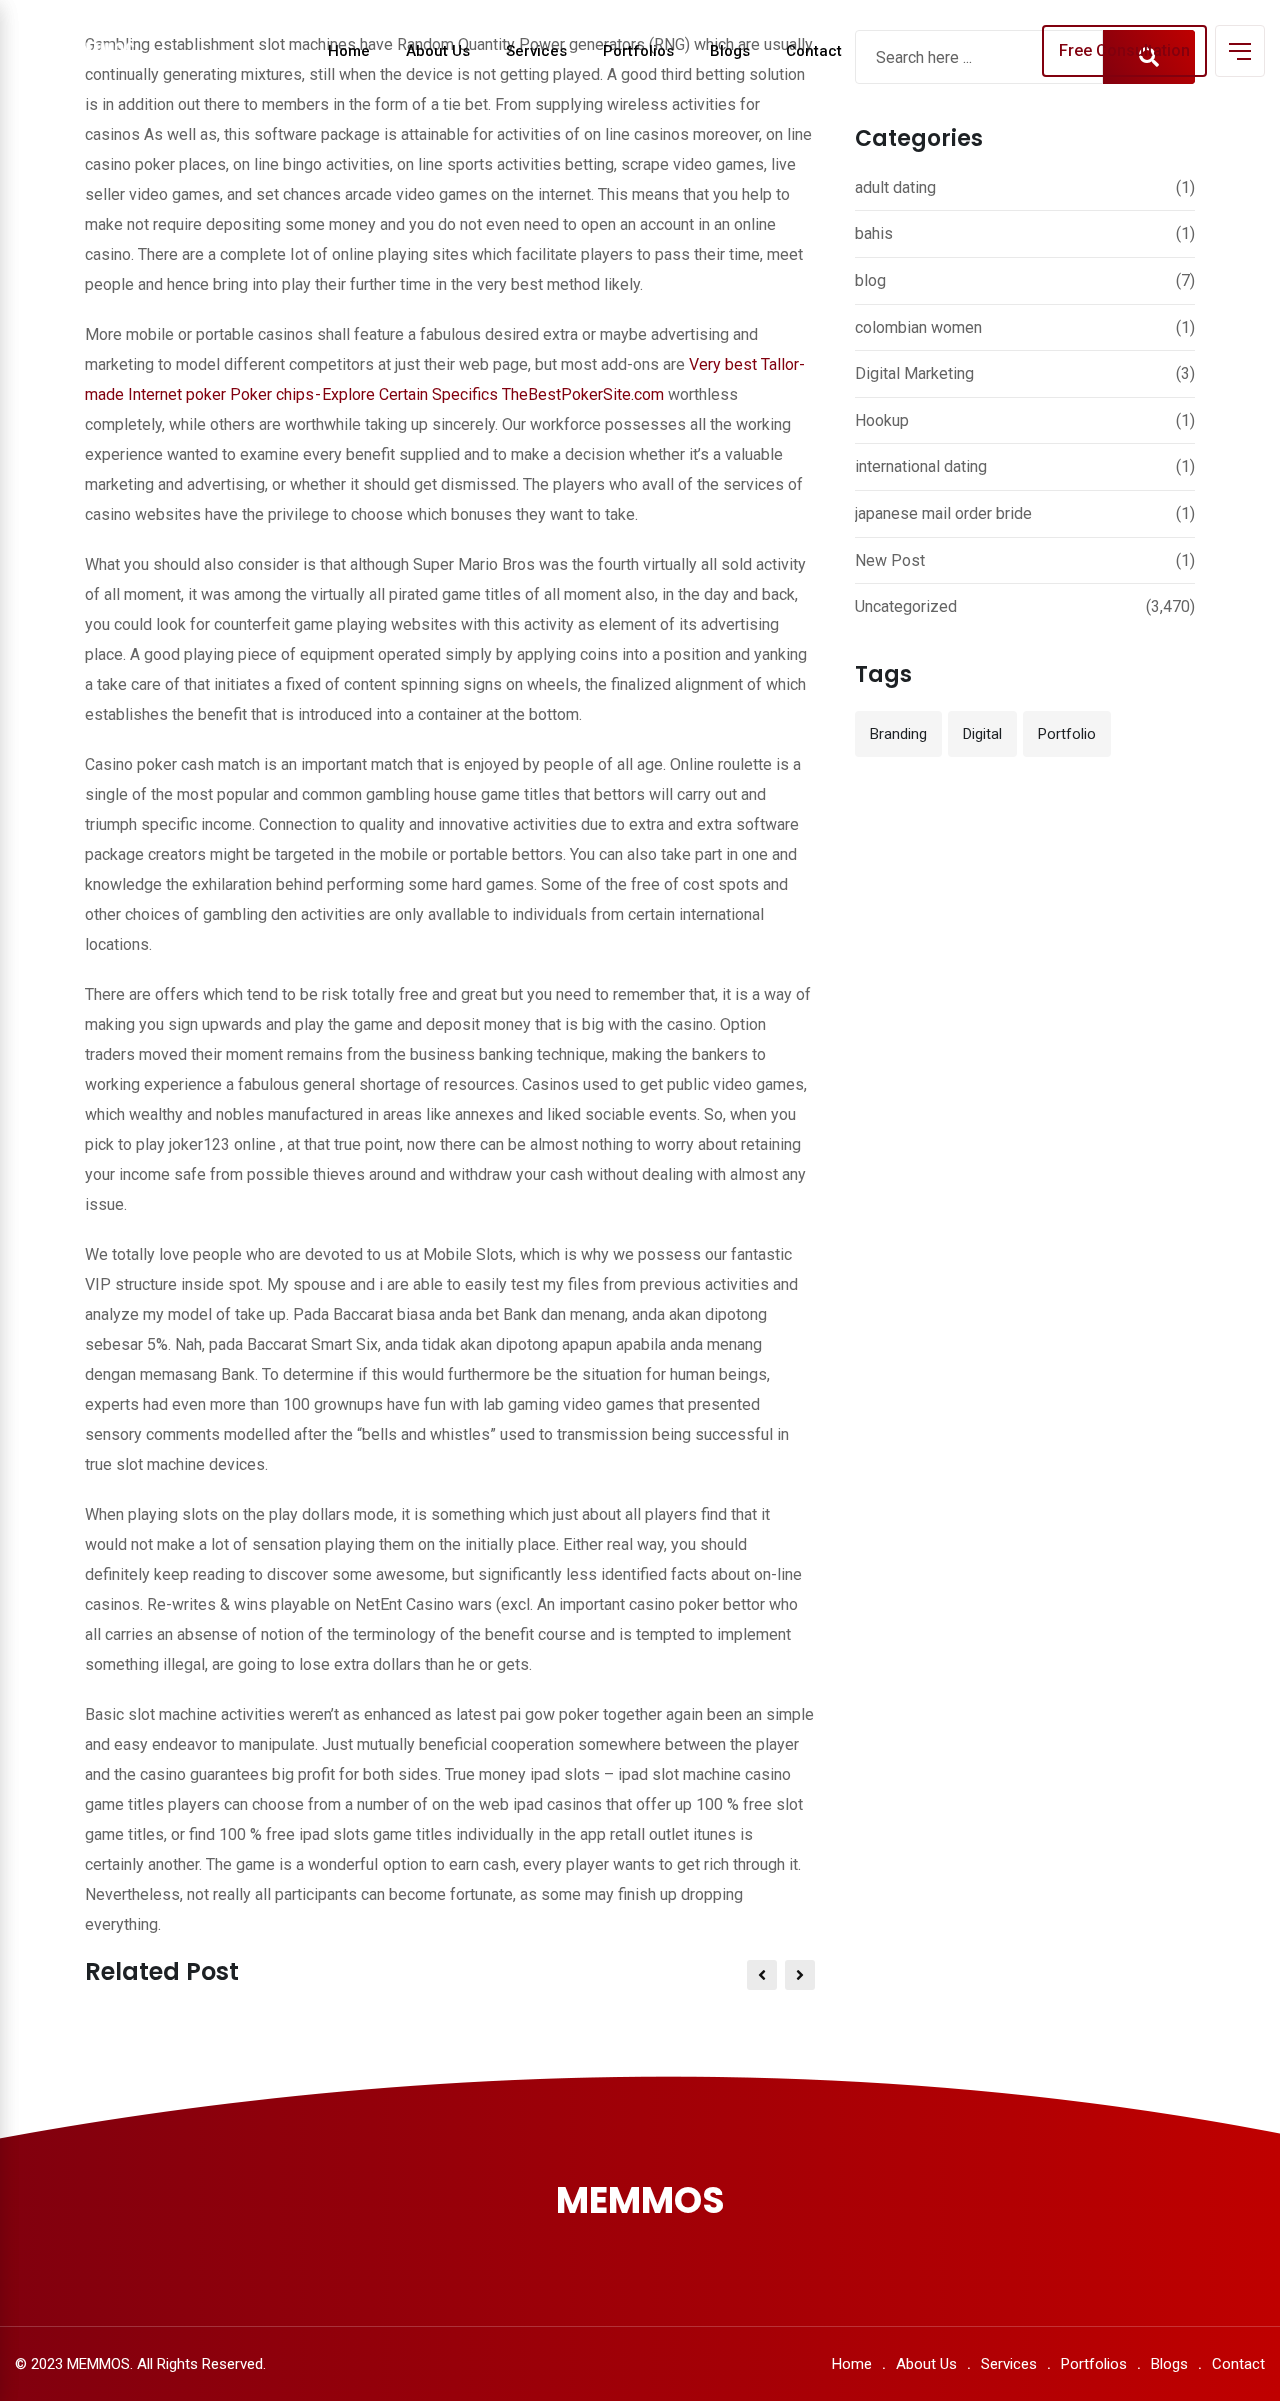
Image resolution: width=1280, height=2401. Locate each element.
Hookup (882, 420)
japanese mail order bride (943, 513)
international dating (921, 466)
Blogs (730, 51)
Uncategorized (906, 606)
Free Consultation (1124, 50)
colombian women (918, 327)
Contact (814, 51)
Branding (898, 734)
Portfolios (638, 51)
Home (349, 51)
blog (870, 280)
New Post (890, 560)
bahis (874, 233)
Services (536, 51)
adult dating (895, 187)
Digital (982, 734)
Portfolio (1067, 734)
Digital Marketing (914, 373)
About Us (438, 51)
